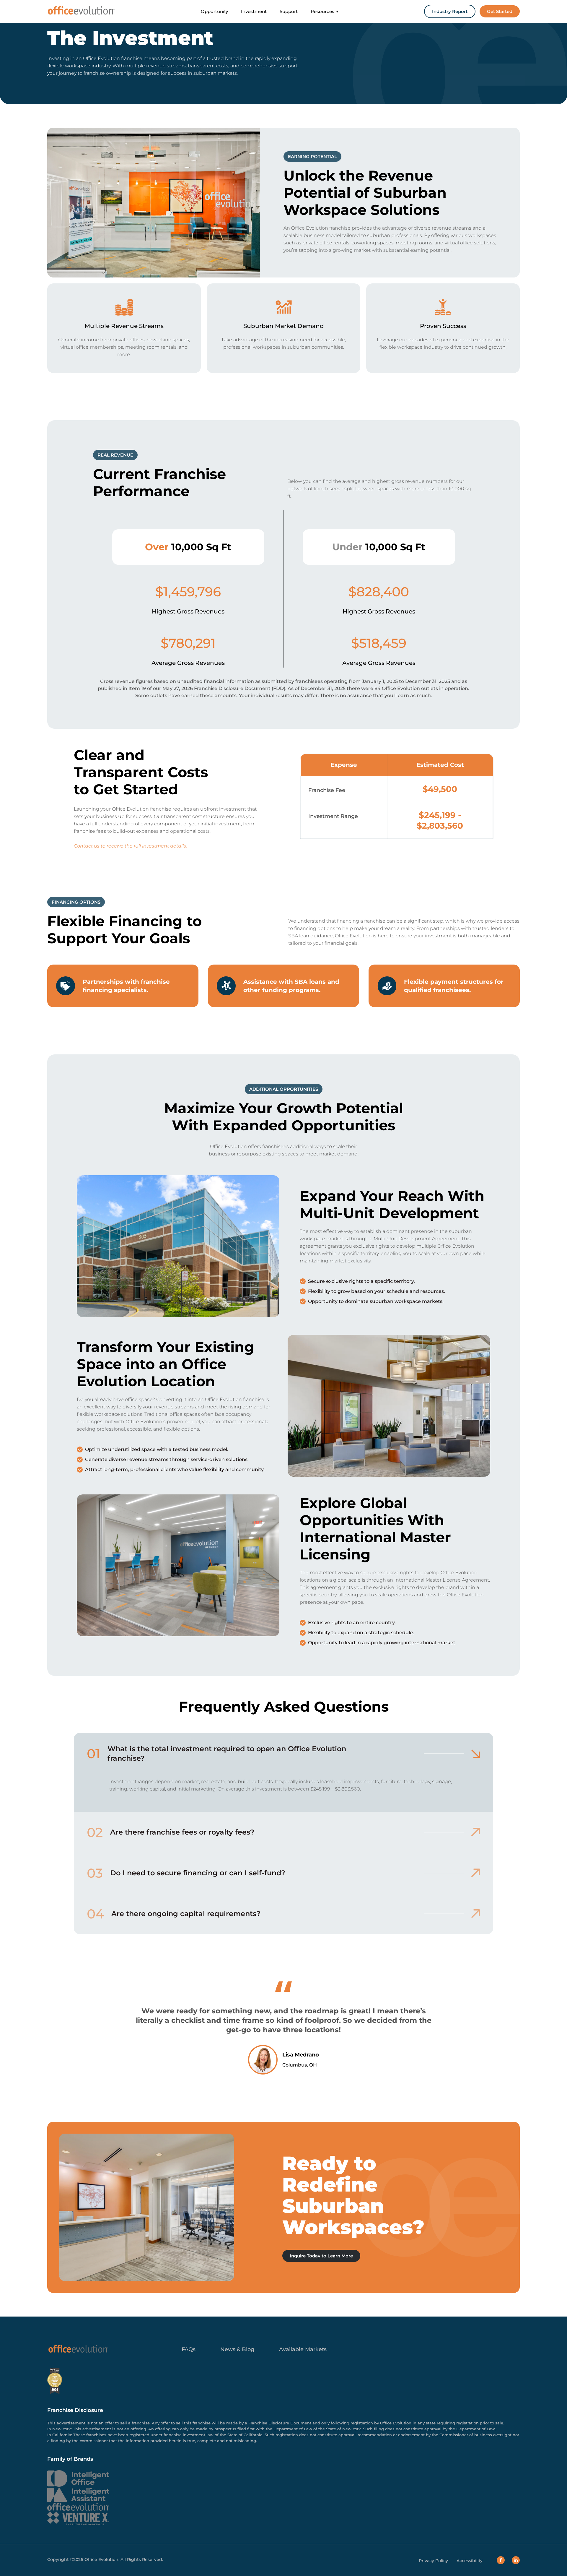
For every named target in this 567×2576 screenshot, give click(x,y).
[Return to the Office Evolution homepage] (81, 11)
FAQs (189, 2349)
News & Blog (237, 2349)
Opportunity (214, 11)
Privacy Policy (433, 2561)
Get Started (500, 11)
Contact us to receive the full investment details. (130, 846)
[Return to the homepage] (78, 2349)
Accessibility (470, 2561)
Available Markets (303, 2349)
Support (289, 11)
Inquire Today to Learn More (321, 2256)
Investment (254, 11)
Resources (322, 11)
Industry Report (450, 11)
